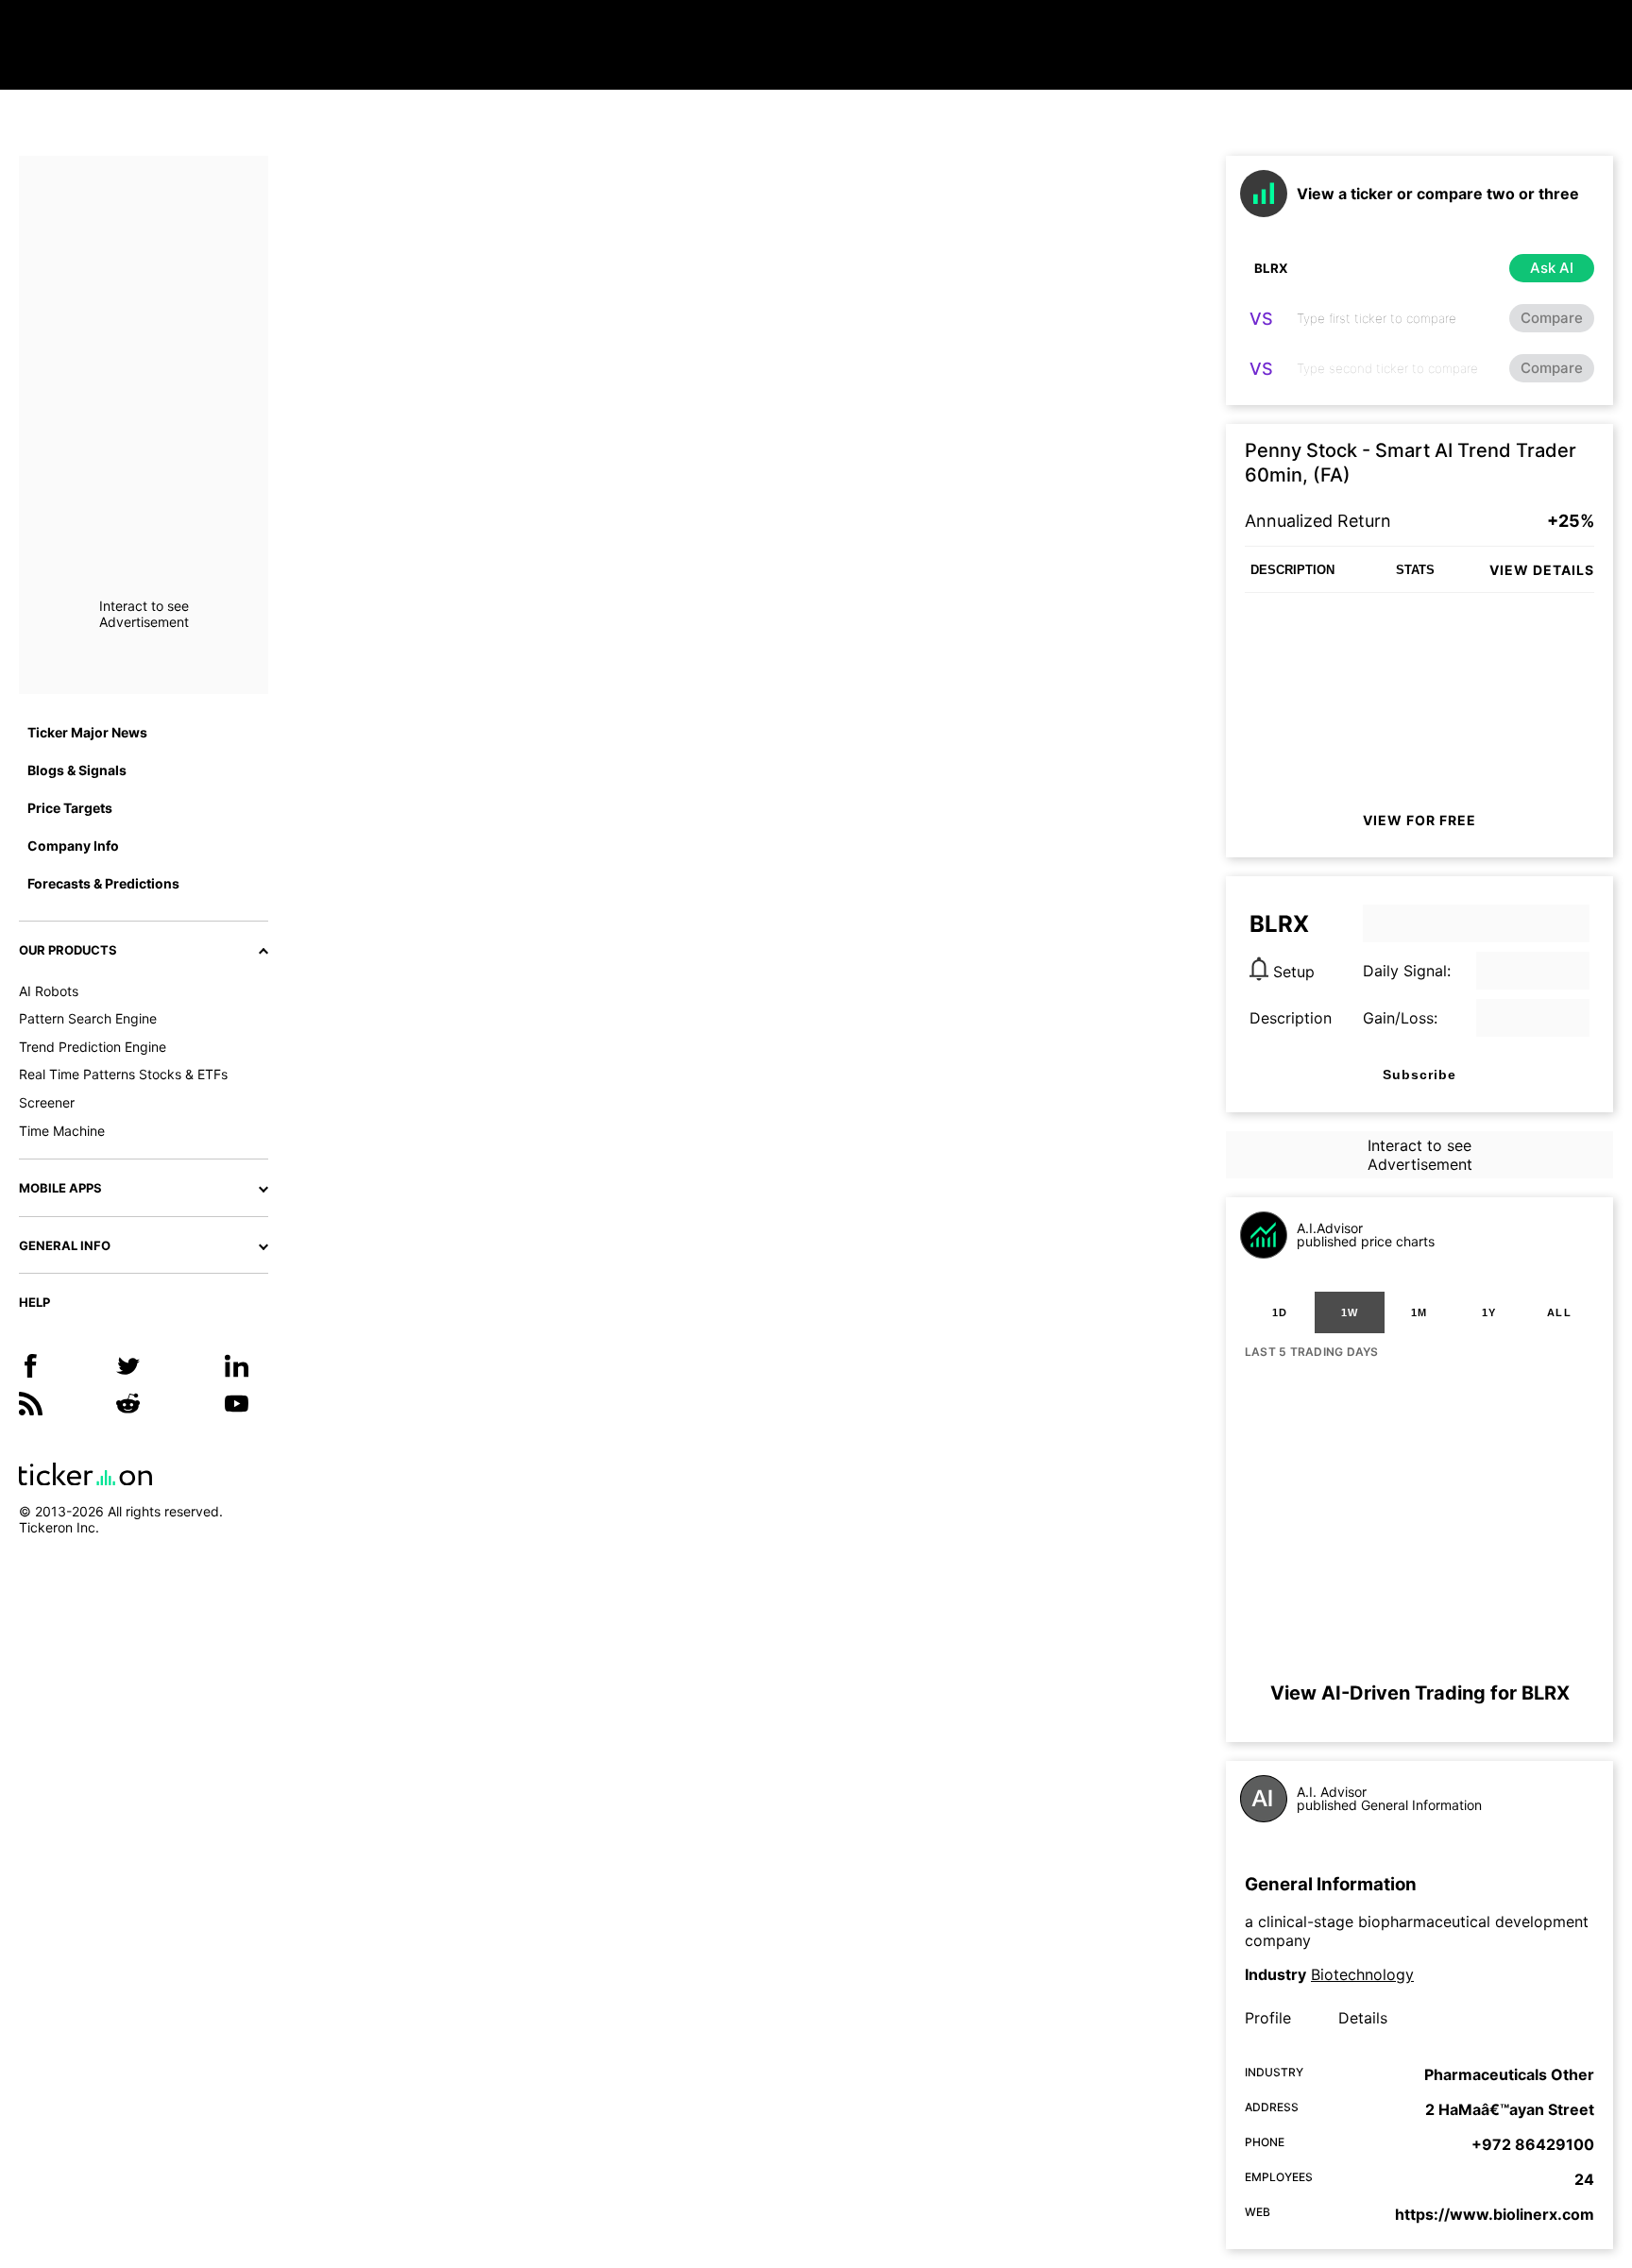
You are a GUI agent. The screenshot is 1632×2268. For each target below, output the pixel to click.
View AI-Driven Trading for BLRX (1420, 1693)
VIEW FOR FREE (1419, 820)
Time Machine (62, 1131)
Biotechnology (1362, 1974)
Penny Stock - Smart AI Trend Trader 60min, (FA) (1411, 463)
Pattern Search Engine (88, 1018)
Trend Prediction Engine (93, 1047)
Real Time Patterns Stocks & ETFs (123, 1074)
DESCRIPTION (1292, 570)
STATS (1415, 570)
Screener (47, 1102)
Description (1291, 1018)
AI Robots (49, 991)
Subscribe (1419, 1075)
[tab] (1280, 1312)
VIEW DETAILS (1542, 570)
